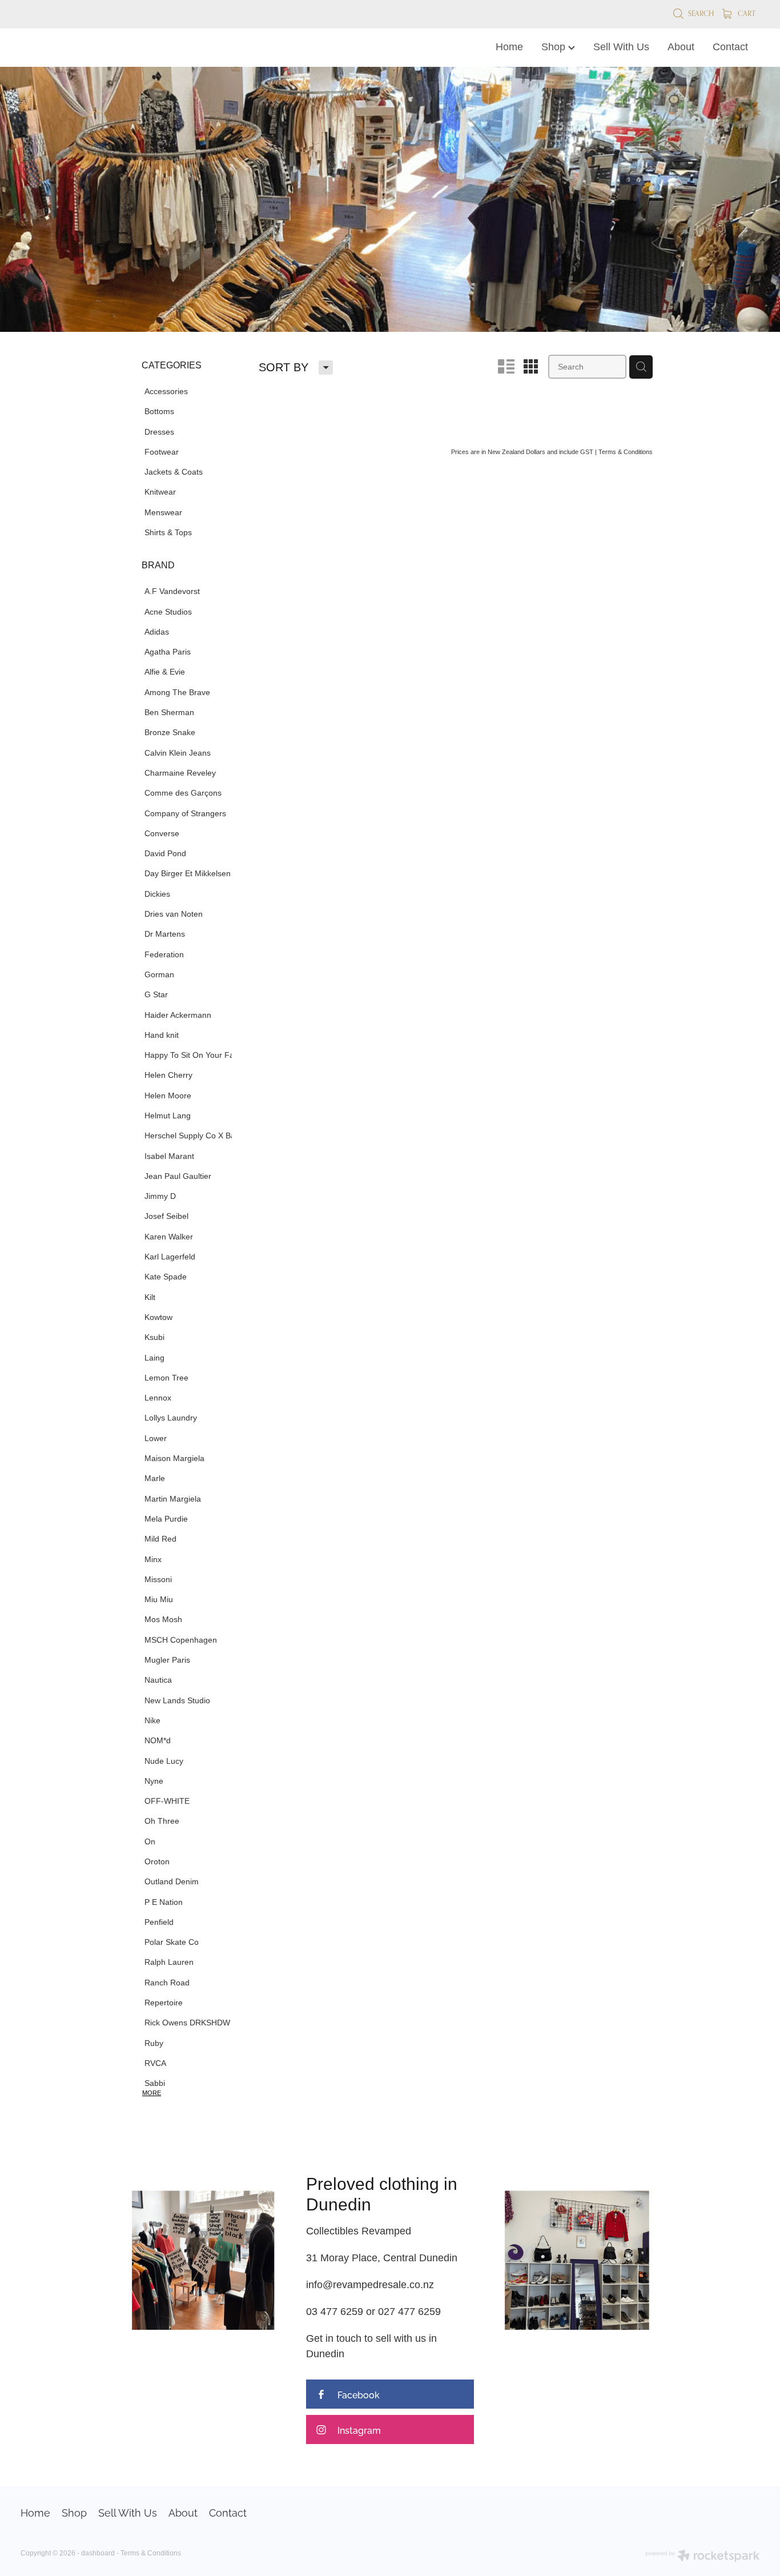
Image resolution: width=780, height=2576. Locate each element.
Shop (555, 47)
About (681, 47)
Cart (746, 13)
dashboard (98, 2553)
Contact (730, 47)
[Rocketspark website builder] (702, 2557)
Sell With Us (621, 47)
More (152, 2093)
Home (509, 47)
